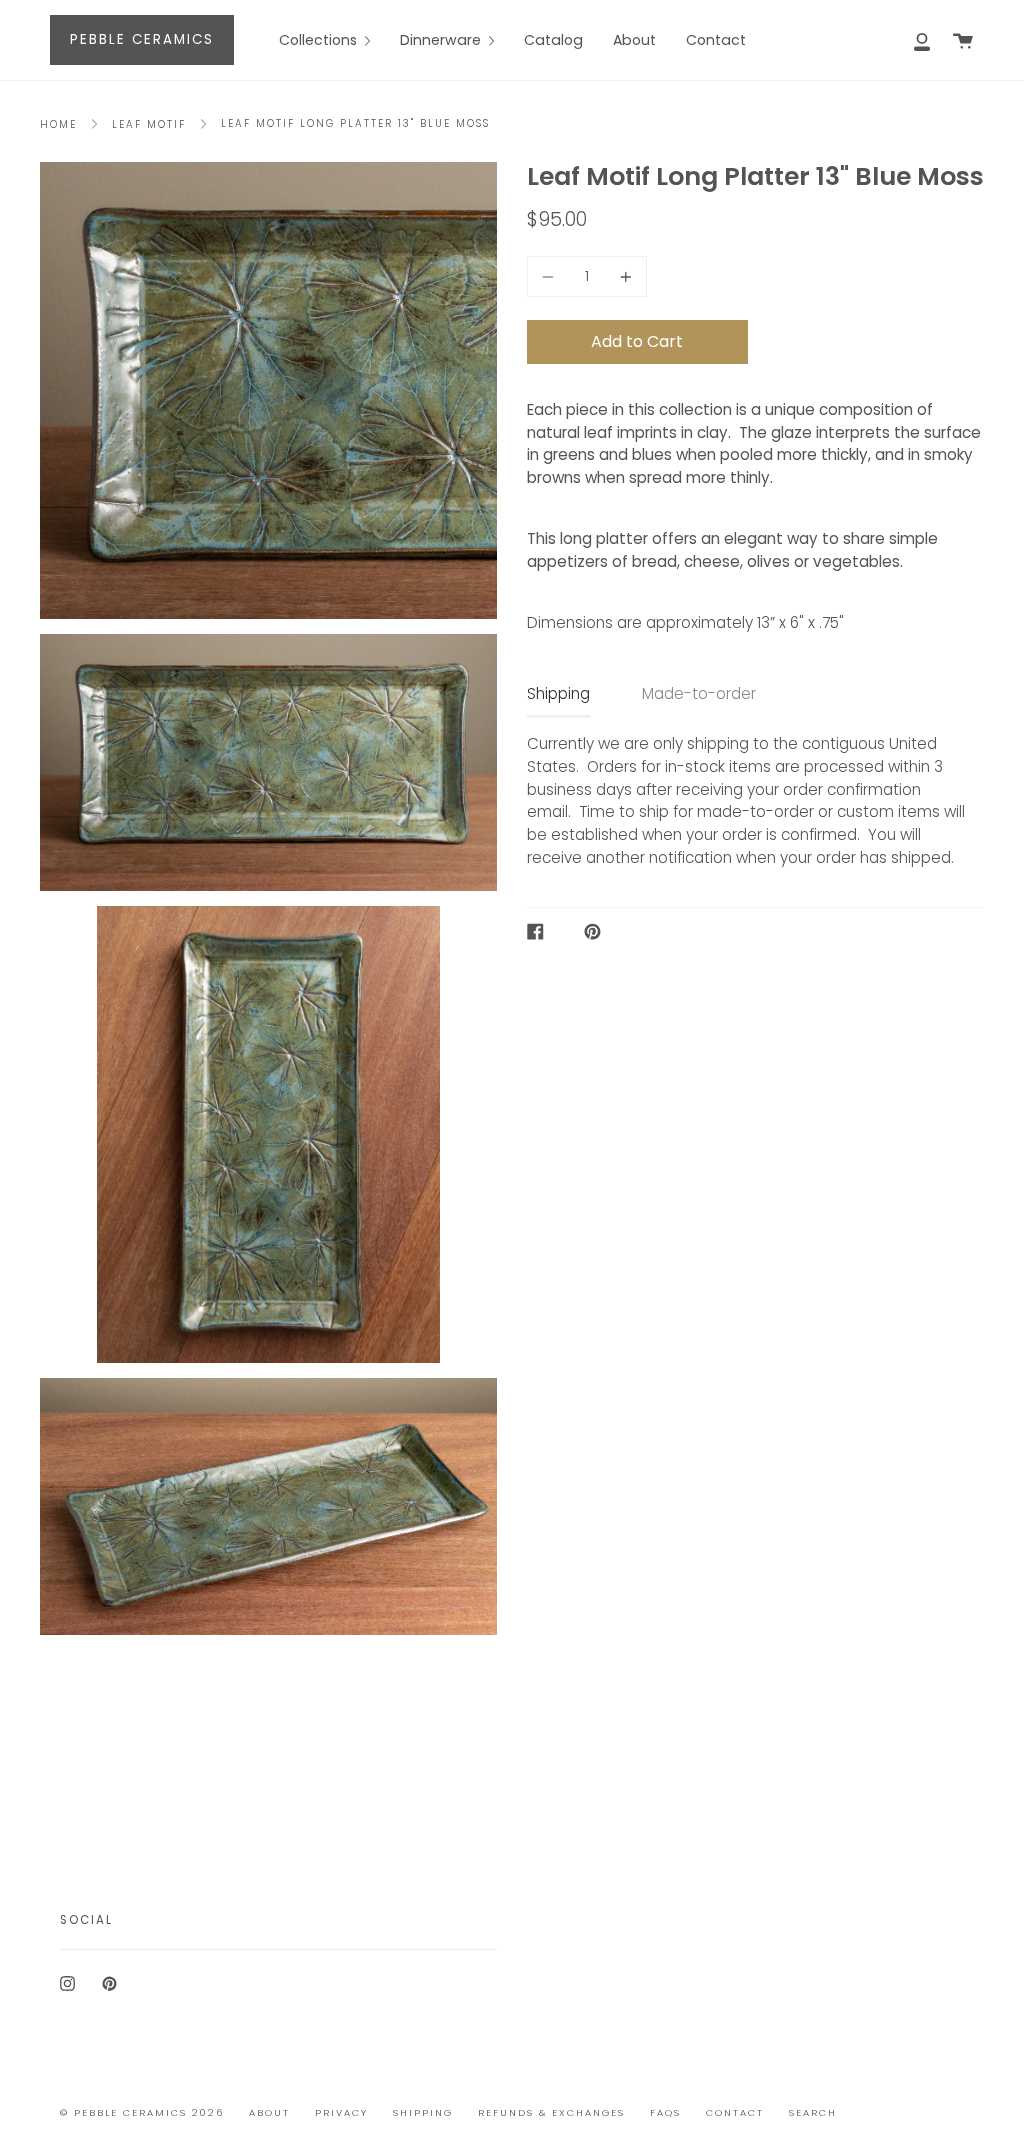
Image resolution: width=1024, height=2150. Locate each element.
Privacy (341, 2112)
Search (813, 2112)
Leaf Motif (149, 124)
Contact (735, 2112)
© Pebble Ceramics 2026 (142, 2112)
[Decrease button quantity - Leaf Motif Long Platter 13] (551, 276)
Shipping (558, 693)
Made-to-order (699, 693)
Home (58, 124)
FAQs (665, 2112)
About (269, 2112)
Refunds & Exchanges (551, 2112)
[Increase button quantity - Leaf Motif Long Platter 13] (623, 276)
